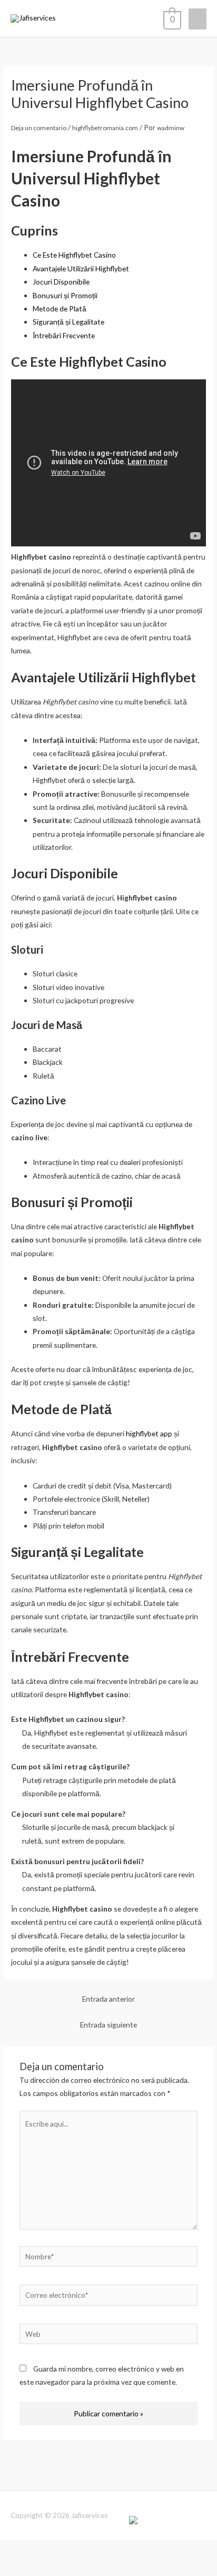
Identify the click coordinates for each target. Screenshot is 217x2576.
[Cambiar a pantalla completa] (41, 2550)
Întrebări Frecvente (64, 335)
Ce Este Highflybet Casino (74, 255)
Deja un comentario (39, 128)
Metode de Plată (60, 308)
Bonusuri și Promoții (65, 295)
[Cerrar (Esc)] (97, 2550)
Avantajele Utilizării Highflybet (81, 268)
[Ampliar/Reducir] (13, 2550)
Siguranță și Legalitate (68, 322)
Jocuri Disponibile (61, 282)
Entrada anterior (108, 1999)
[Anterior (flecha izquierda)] (13, 2568)
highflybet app (149, 1433)
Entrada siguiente (108, 2025)
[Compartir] (69, 2550)
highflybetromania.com (105, 128)
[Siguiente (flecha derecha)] (41, 2568)
